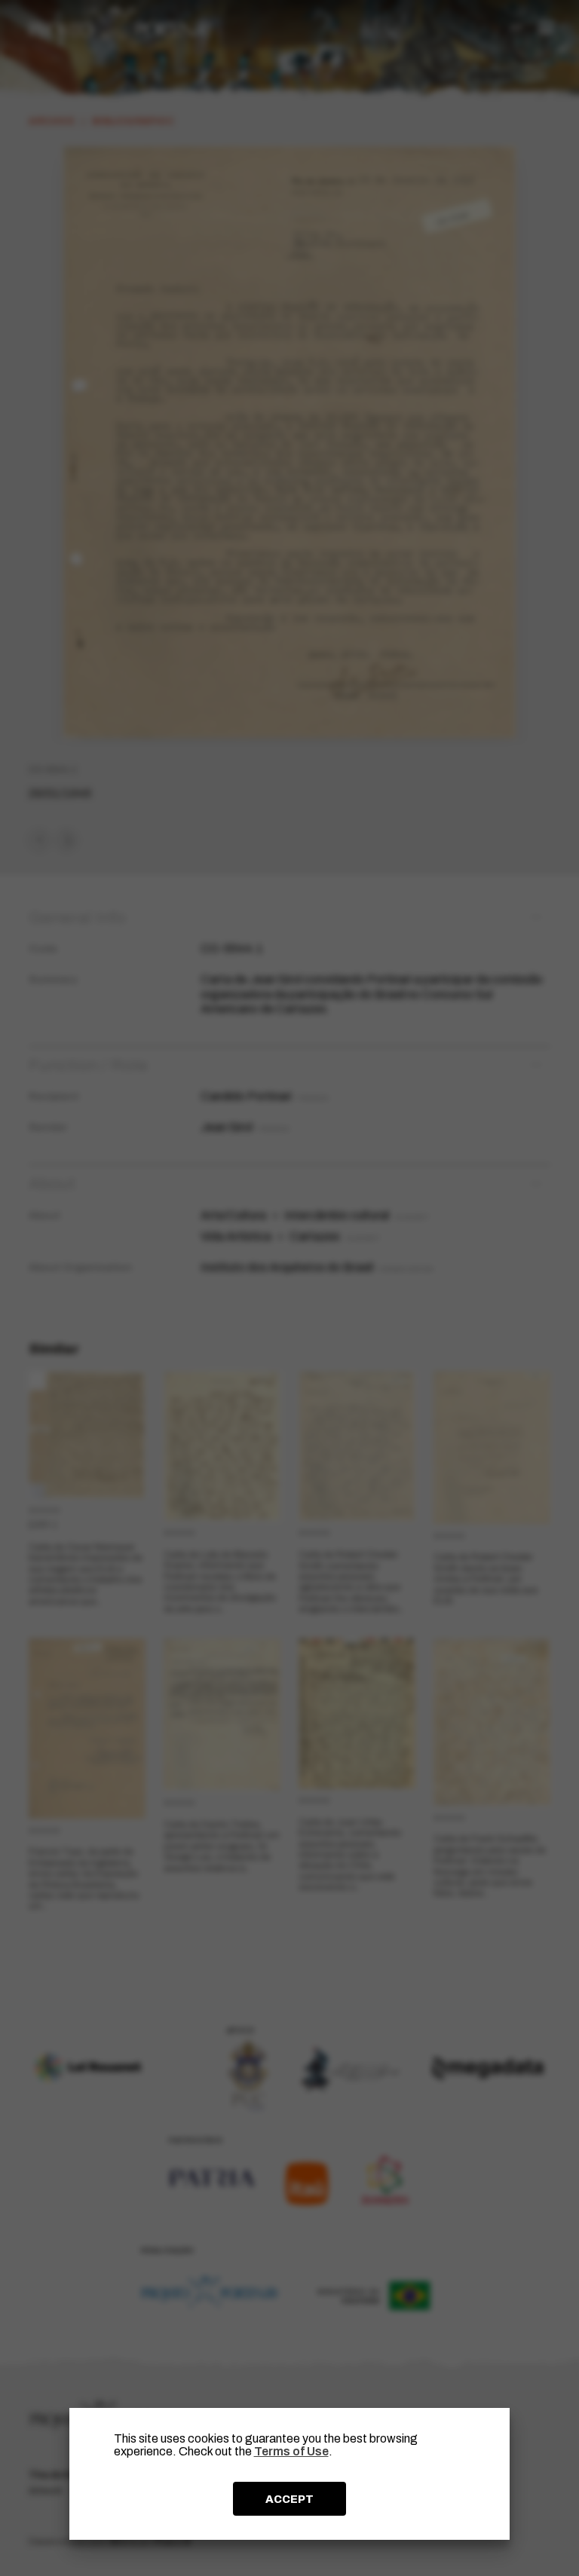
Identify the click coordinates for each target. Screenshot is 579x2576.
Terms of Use (291, 2451)
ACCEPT (289, 2499)
